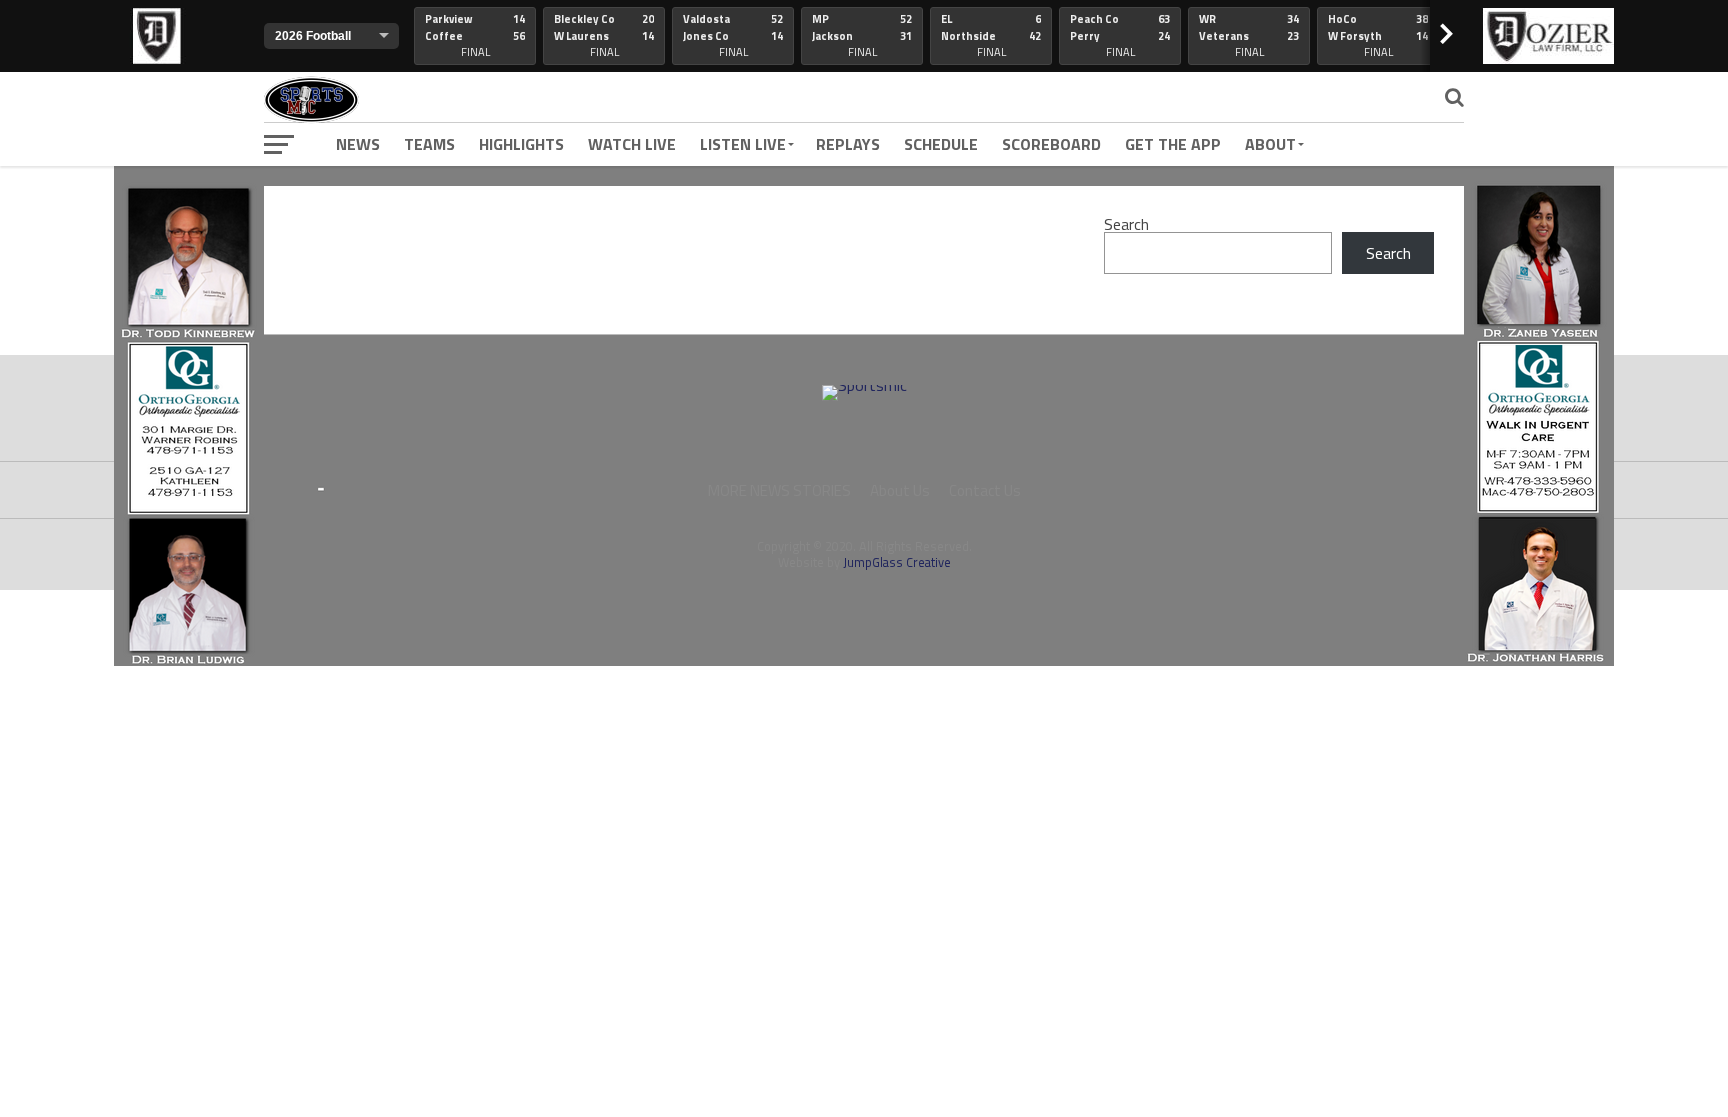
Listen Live (743, 144)
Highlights (521, 144)
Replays (848, 144)
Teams (429, 144)
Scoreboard (1051, 144)
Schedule (941, 144)
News (358, 144)
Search (1126, 224)
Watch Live (632, 144)
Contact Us (985, 490)
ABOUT (1270, 144)
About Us (900, 490)
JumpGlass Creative (897, 562)
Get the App (1173, 144)
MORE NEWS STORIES (779, 490)
